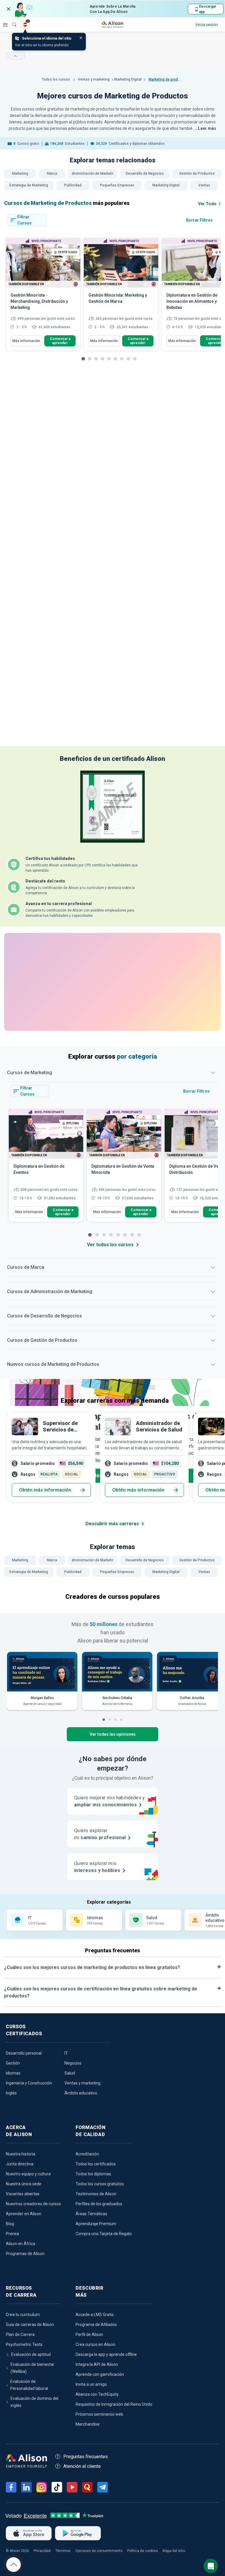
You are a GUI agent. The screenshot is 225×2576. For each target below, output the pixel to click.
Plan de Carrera (20, 2334)
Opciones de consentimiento (99, 2551)
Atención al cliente (82, 2466)
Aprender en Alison (24, 2214)
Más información (26, 341)
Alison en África (21, 2244)
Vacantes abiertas (23, 2194)
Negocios (73, 2063)
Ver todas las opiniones (113, 1734)
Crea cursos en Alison (96, 2344)
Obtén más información (45, 1490)
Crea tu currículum (23, 2315)
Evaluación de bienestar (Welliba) (33, 2368)
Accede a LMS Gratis (95, 2315)
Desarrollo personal (24, 2053)
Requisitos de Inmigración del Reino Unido (114, 2404)
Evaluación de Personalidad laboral (29, 2385)
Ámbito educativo (81, 2093)
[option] (43, 297)
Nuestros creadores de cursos (33, 2204)
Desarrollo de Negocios (145, 174)
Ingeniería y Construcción (29, 2083)
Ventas (204, 185)
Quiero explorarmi (100, 1834)
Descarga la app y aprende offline (106, 2354)
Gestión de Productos (197, 174)
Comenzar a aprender (60, 341)
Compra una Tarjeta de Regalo (104, 2234)
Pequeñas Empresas (117, 185)
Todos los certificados (96, 2164)
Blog (10, 2224)
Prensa (12, 2234)
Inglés (11, 2093)
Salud (70, 2073)
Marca (52, 174)
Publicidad (73, 185)
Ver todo (207, 204)
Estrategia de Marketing (29, 185)
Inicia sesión (207, 25)
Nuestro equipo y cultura (28, 2174)
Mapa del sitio (174, 2551)
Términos (63, 2551)
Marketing (20, 174)
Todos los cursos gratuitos (100, 2184)
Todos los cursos (56, 79)
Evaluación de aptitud (31, 2354)
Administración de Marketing (93, 174)
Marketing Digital (128, 79)
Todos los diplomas (93, 2174)
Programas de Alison (25, 2254)
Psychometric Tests (24, 2344)
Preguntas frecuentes (86, 2457)
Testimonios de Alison (96, 2194)
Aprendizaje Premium (96, 2224)
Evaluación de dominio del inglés (34, 2402)
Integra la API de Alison (97, 2364)
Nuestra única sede (24, 2184)
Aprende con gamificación (100, 2374)
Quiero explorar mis (97, 1867)
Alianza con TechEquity (97, 2394)
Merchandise (88, 2424)
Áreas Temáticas (91, 2214)
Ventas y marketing (94, 79)
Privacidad (42, 2551)
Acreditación (87, 2154)
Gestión (13, 2063)
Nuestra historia (21, 2154)
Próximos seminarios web (99, 2414)
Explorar (5, 25)
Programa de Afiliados (96, 2325)
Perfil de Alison (89, 2334)
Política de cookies (143, 2551)
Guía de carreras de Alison (30, 2325)
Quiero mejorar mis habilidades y (110, 1801)
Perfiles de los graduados (99, 2204)
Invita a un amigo (91, 2384)
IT (66, 2053)
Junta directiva (20, 2164)
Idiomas (13, 2073)
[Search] (11, 21)
